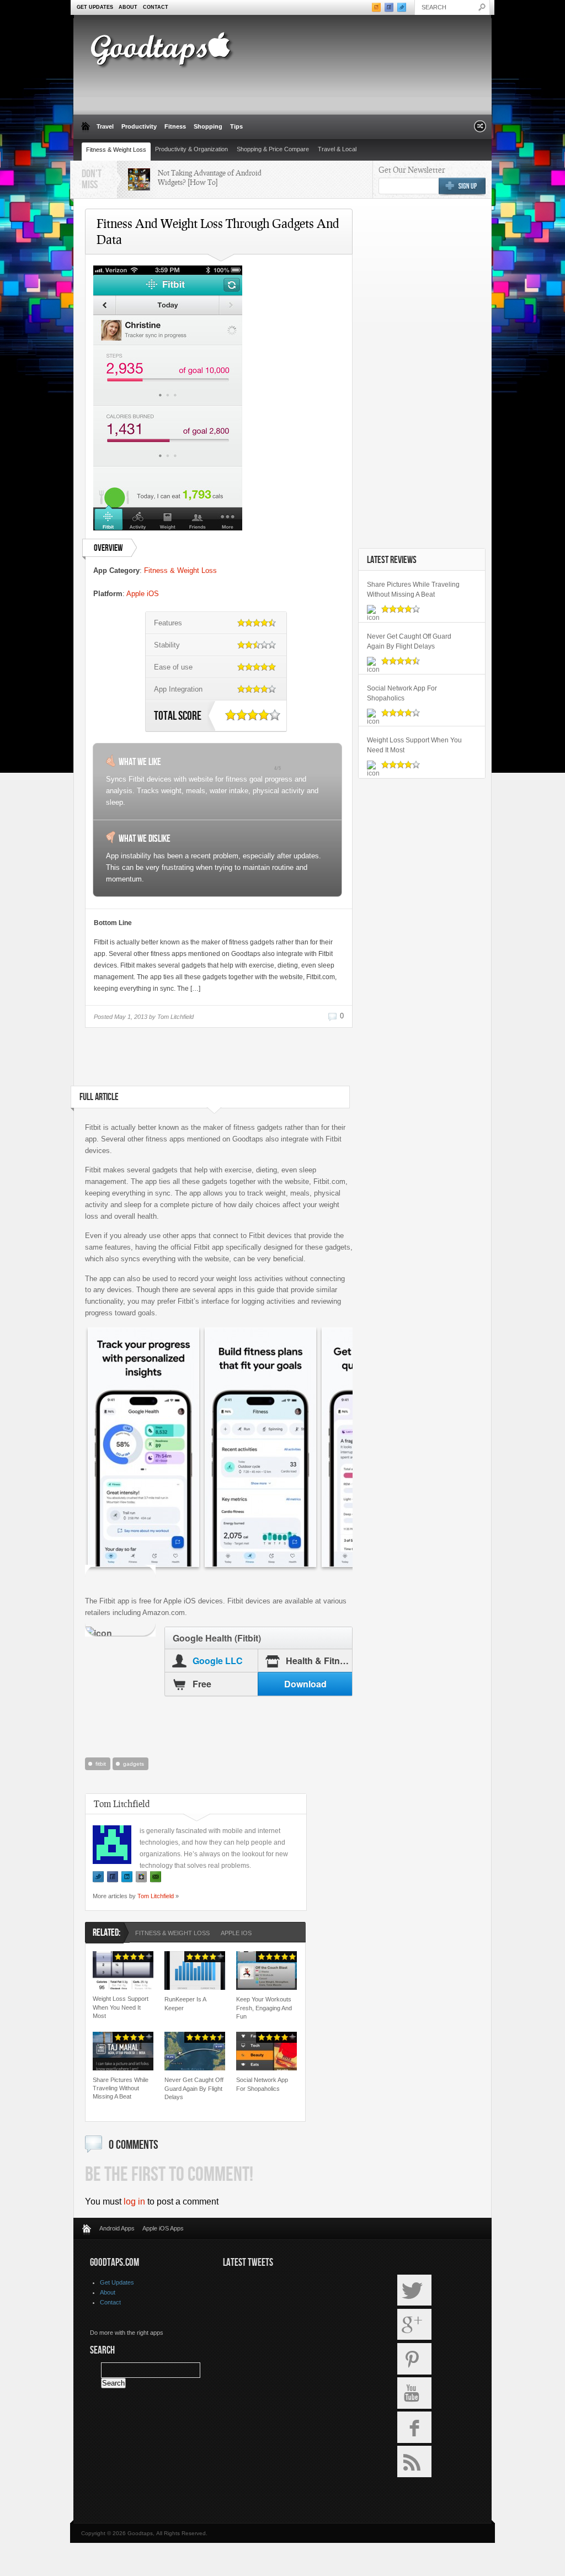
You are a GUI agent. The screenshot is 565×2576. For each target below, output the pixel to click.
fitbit (101, 1764)
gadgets (134, 1764)
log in (134, 2201)
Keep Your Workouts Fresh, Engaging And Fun (264, 2008)
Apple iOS (143, 594)
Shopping (208, 126)
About (128, 7)
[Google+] (141, 1877)
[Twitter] (98, 1877)
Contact (156, 7)
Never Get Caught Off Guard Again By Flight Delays (194, 2088)
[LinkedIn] (127, 1877)
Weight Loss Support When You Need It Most (121, 2007)
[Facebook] (113, 1877)
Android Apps (117, 2228)
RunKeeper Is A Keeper (185, 2003)
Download (305, 1684)
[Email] (156, 1877)
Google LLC (218, 1661)
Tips (236, 126)
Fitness (175, 126)
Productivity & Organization (191, 149)
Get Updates (95, 7)
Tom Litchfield (156, 1896)
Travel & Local (337, 149)
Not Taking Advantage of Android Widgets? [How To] (210, 177)
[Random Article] (480, 129)
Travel (105, 126)
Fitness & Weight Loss (116, 150)
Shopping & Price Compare (273, 149)
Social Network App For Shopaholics (262, 2084)
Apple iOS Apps (163, 2228)
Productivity (139, 126)
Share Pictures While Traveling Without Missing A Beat (121, 2088)
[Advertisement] (217, 1061)
